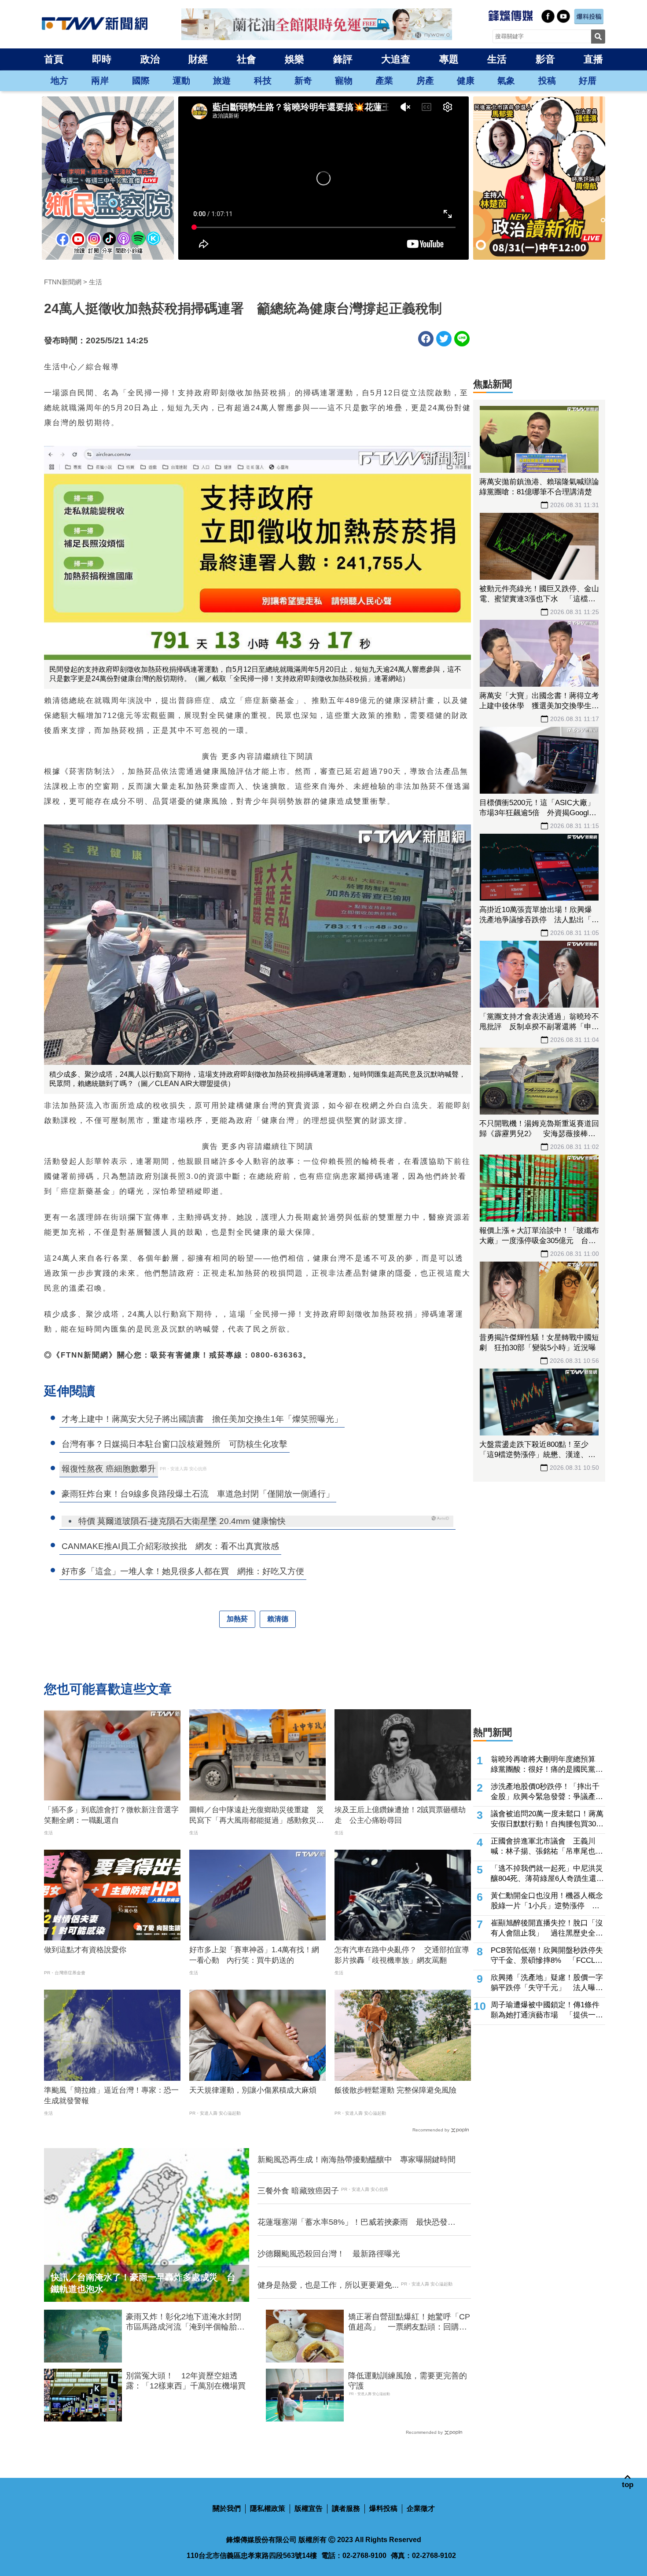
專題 (449, 59)
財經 (198, 59)
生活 (497, 59)
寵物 (344, 81)
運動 (181, 81)
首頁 (54, 59)
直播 (593, 59)
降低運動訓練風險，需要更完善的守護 (408, 2381)
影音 (545, 59)
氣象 (506, 81)
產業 (384, 81)
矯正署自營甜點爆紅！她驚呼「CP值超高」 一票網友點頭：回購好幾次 (409, 2322)
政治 (150, 59)
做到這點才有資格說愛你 (85, 1950)
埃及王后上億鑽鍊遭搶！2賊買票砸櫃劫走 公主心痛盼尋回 (400, 1815)
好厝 (588, 81)
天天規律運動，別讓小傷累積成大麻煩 (253, 2090)
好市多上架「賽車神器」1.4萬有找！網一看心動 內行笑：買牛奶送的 (254, 1955)
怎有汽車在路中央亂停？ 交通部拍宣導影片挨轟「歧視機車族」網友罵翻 (402, 1955)
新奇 (303, 81)
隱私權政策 (268, 2508)
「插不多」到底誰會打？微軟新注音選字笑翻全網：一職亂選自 (111, 1815)
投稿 (547, 81)
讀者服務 (346, 2508)
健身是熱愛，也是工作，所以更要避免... (328, 2285)
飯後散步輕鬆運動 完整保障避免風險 (395, 2090)
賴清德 (278, 1619)
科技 (263, 81)
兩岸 (100, 81)
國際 (141, 81)
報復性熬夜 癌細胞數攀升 (109, 1469)
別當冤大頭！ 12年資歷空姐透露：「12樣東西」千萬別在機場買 (186, 2381)
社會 (246, 59)
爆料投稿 (383, 2508)
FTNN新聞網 (63, 282)
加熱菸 (237, 1619)
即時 (102, 59)
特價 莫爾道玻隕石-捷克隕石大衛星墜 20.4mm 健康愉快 (182, 1521)
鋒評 (343, 59)
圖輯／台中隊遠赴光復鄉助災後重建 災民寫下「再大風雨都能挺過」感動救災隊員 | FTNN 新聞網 (257, 1816)
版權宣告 (309, 2508)
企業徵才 (421, 2508)
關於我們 (227, 2508)
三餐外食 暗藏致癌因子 (298, 2191)
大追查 (396, 59)
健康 (466, 81)
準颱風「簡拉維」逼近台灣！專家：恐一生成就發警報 (111, 2096)
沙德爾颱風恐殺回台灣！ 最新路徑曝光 (329, 2254)
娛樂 (294, 59)
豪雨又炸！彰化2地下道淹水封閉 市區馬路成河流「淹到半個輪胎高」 (187, 2322)
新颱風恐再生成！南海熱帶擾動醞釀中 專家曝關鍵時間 (357, 2160)
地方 (59, 81)
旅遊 (222, 81)
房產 (425, 81)
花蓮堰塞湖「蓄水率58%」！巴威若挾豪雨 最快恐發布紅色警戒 (357, 2223)
